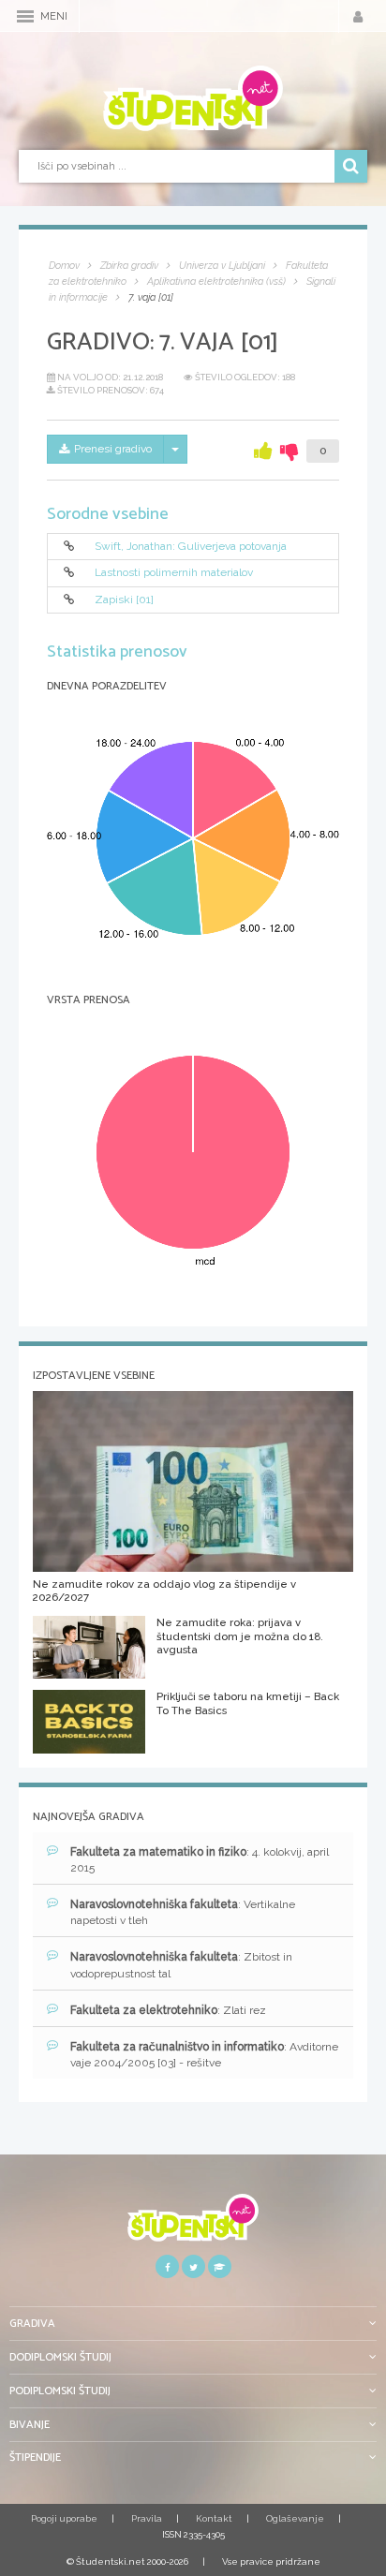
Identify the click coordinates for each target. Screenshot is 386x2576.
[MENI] (25, 16)
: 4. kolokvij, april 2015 (200, 1860)
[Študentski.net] (193, 98)
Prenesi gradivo (113, 449)
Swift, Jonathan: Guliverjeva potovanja (191, 546)
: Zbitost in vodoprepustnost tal (181, 1965)
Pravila (147, 2518)
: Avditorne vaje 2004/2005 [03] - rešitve (204, 2055)
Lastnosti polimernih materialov (174, 572)
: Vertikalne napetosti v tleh (183, 1912)
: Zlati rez (168, 2010)
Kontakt (214, 2518)
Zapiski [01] (124, 600)
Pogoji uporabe (64, 2518)
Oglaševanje (295, 2518)
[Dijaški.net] (193, 2224)
